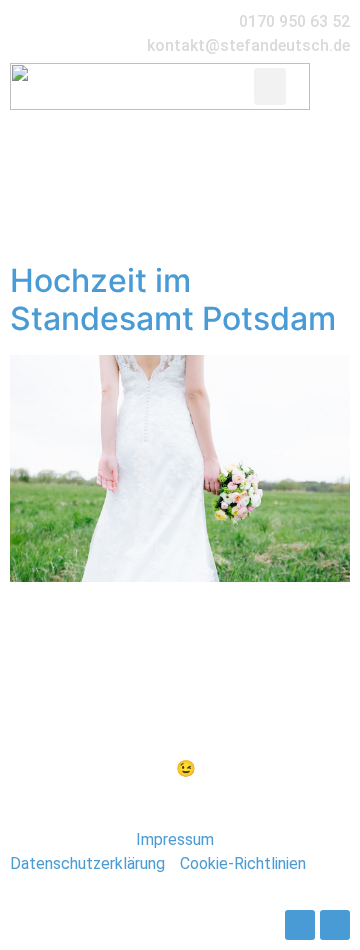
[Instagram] (335, 925)
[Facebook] (300, 925)
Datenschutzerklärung (87, 863)
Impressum (175, 839)
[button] (270, 87)
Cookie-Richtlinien (243, 863)
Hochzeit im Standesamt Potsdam (173, 299)
